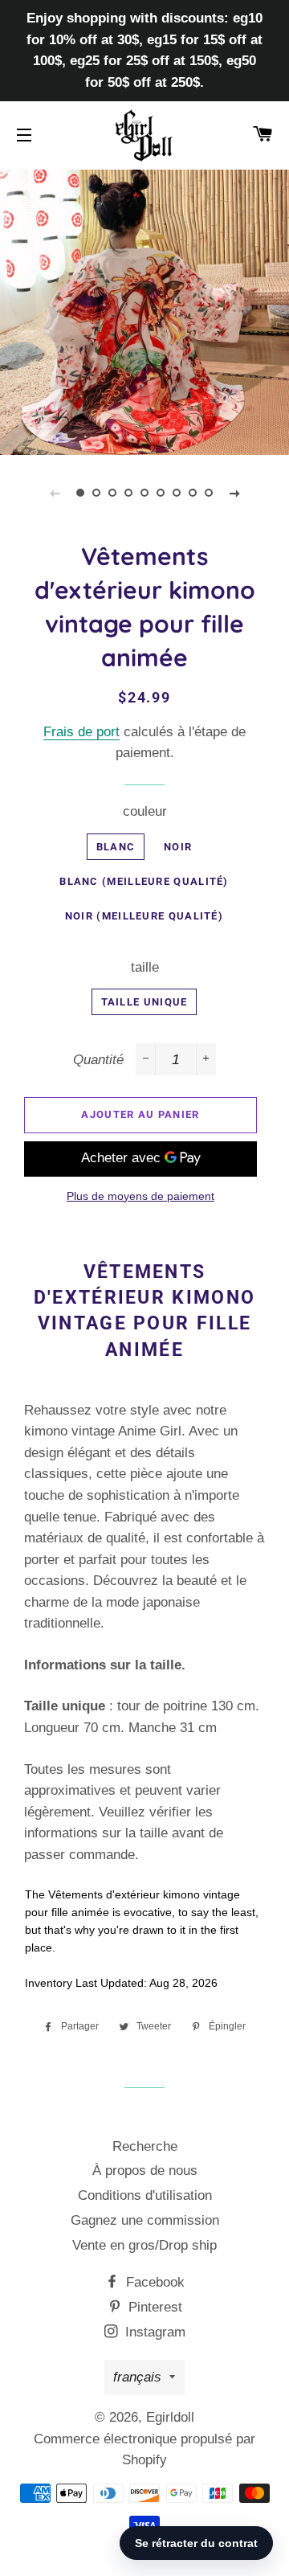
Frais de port (81, 732)
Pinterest (153, 2307)
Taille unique (144, 1002)
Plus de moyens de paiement (140, 1196)
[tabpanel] (144, 310)
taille (145, 967)
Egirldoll (170, 2417)
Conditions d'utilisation (145, 2195)
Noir (178, 847)
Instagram (153, 2332)
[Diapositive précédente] (55, 493)
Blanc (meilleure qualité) (144, 881)
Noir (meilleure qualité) (144, 916)
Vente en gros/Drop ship (144, 2245)
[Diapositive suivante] (234, 493)
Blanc (116, 847)
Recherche (145, 2146)
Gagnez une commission (145, 2220)
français (137, 2377)
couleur (145, 811)
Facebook (153, 2282)
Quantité (98, 1060)
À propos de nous (145, 2171)
